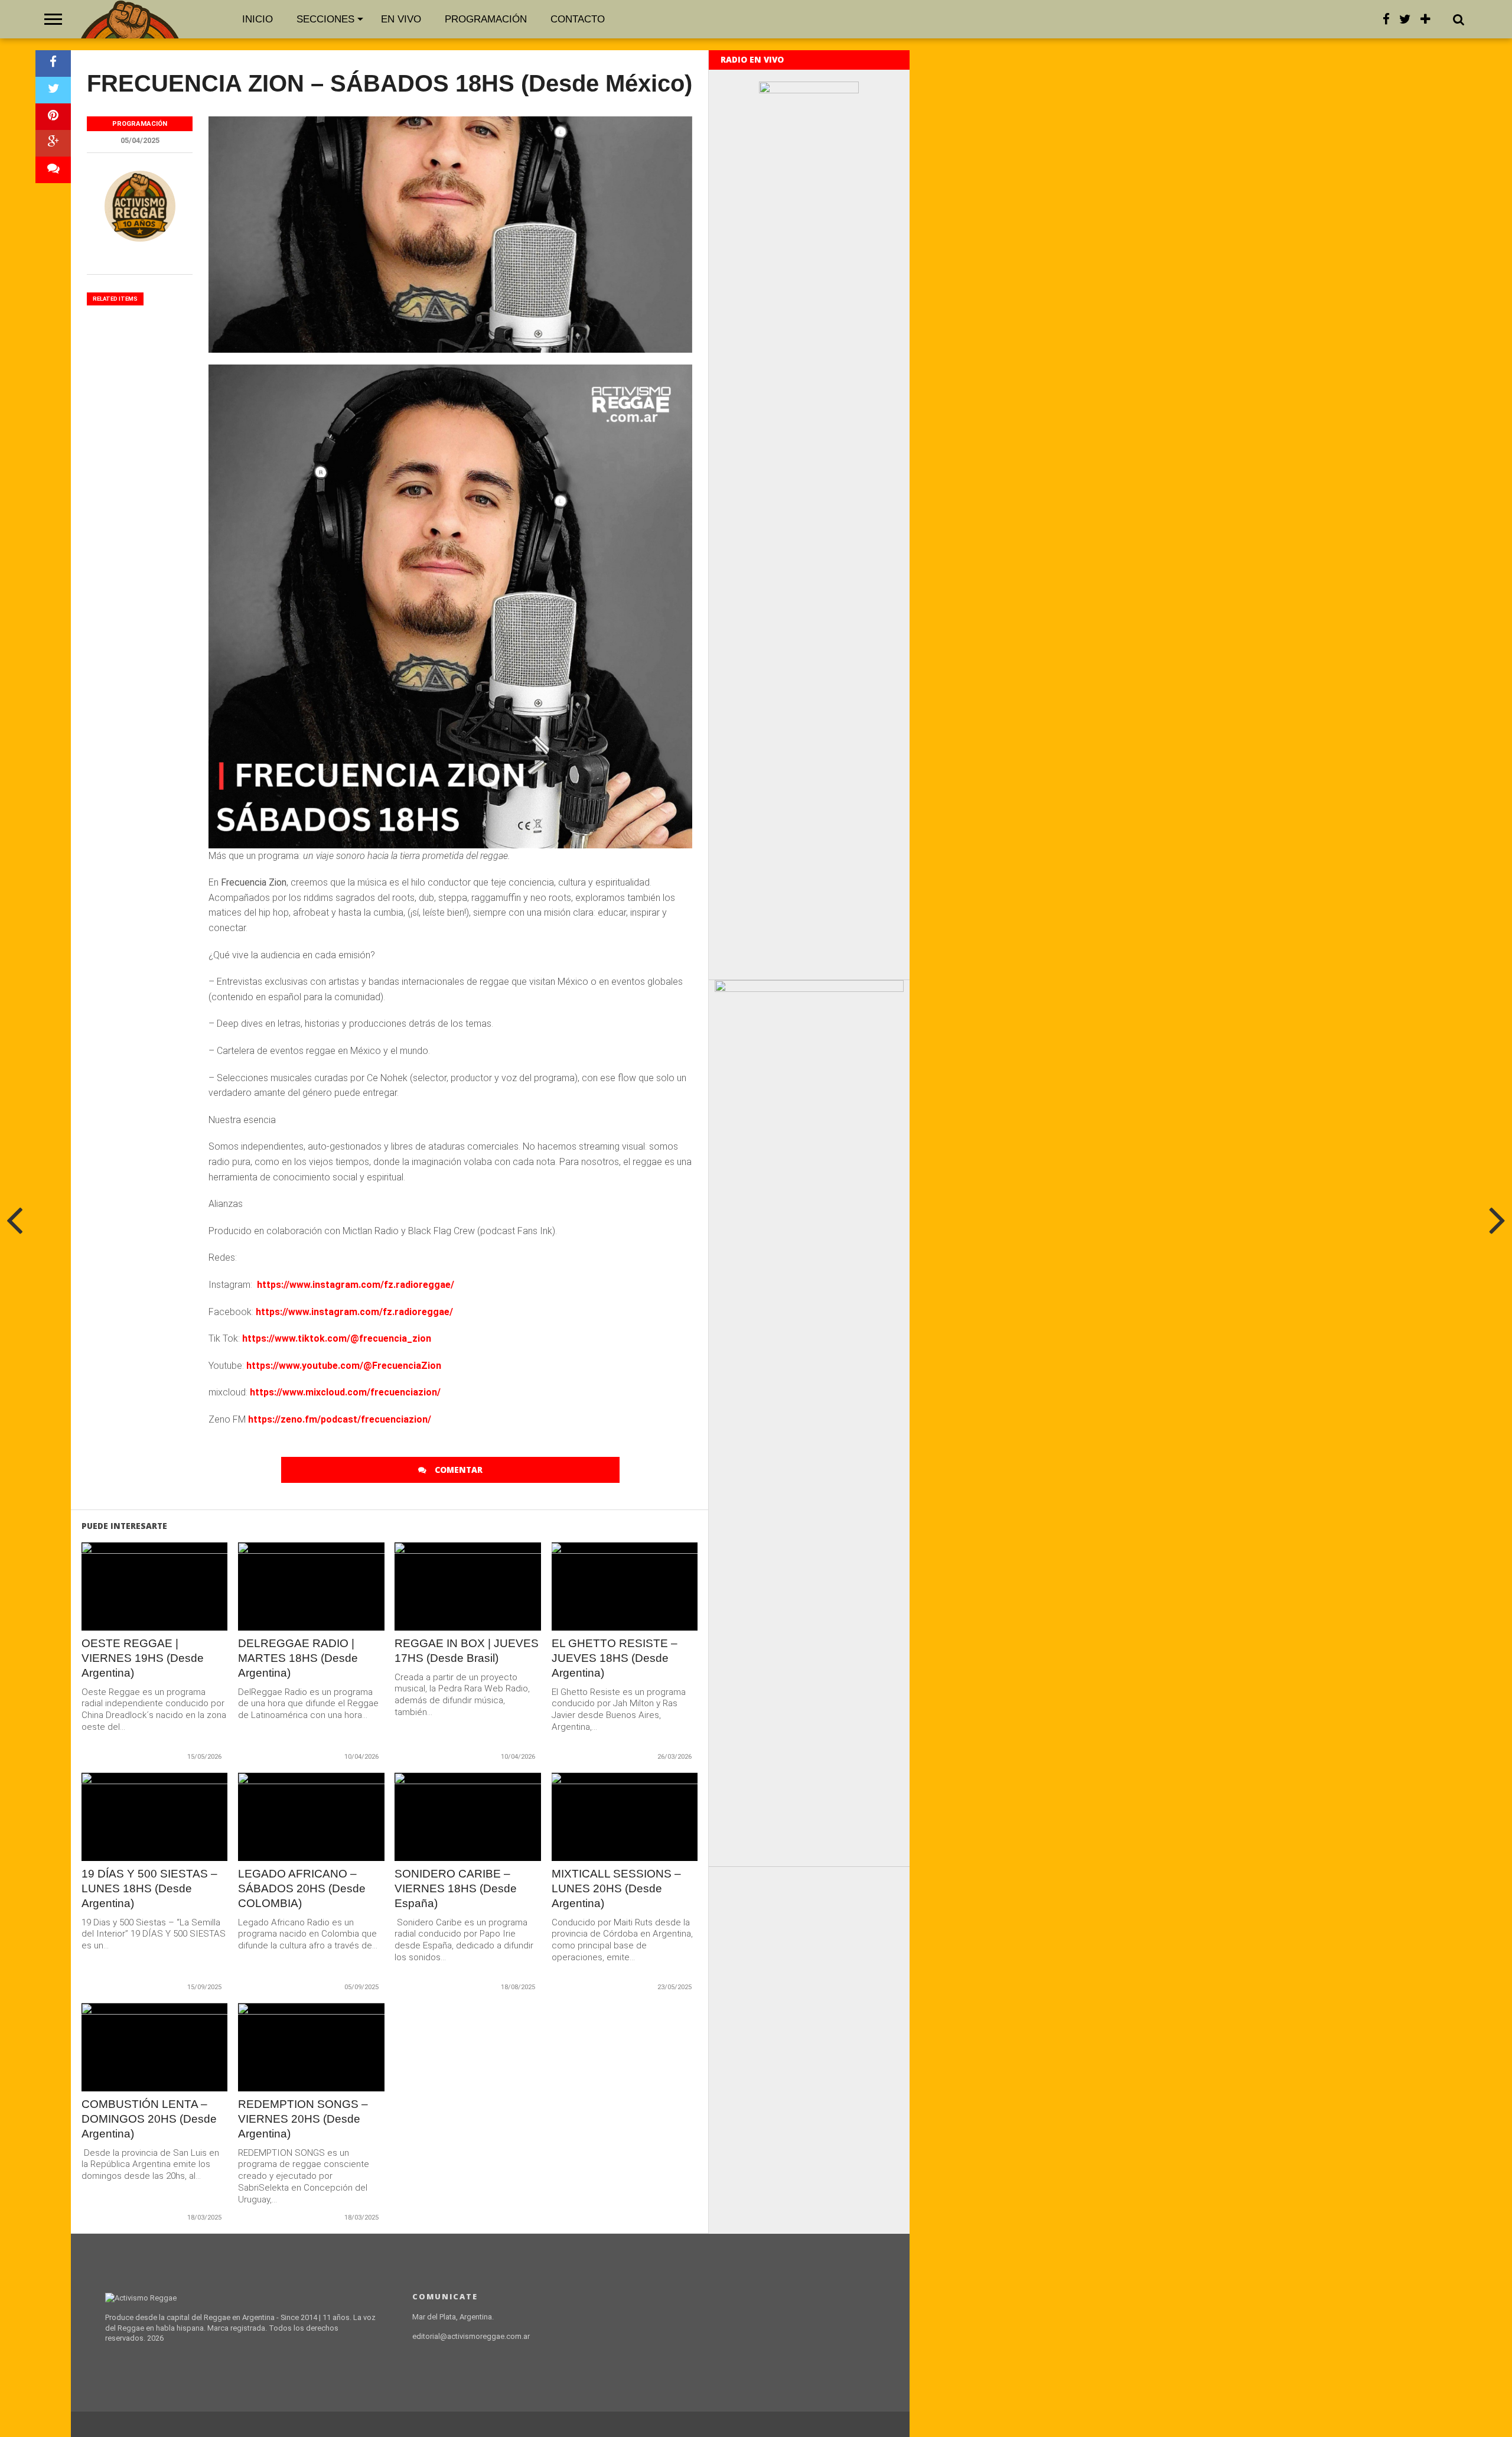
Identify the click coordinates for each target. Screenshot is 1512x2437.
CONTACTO (578, 19)
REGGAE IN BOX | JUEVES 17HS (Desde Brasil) (467, 1651)
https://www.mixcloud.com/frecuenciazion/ (345, 1392)
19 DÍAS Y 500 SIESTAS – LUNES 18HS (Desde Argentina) (149, 1888)
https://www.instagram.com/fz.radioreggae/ (356, 1285)
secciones (325, 19)
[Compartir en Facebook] (53, 64)
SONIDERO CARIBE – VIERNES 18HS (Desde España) (456, 1888)
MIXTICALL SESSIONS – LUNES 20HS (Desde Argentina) (616, 1888)
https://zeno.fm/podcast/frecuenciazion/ (340, 1419)
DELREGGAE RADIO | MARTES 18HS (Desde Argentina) (298, 1658)
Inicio (258, 19)
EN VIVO (401, 19)
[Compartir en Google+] (53, 143)
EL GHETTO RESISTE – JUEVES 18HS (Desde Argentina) (615, 1658)
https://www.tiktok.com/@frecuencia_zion (337, 1338)
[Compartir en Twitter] (53, 90)
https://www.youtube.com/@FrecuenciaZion (344, 1366)
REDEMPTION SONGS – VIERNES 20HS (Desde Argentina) (303, 2119)
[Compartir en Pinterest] (53, 117)
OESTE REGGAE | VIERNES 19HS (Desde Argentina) (143, 1658)
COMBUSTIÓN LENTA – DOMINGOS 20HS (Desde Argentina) (149, 2119)
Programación (486, 19)
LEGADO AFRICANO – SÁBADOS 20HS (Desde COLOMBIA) (302, 1888)
